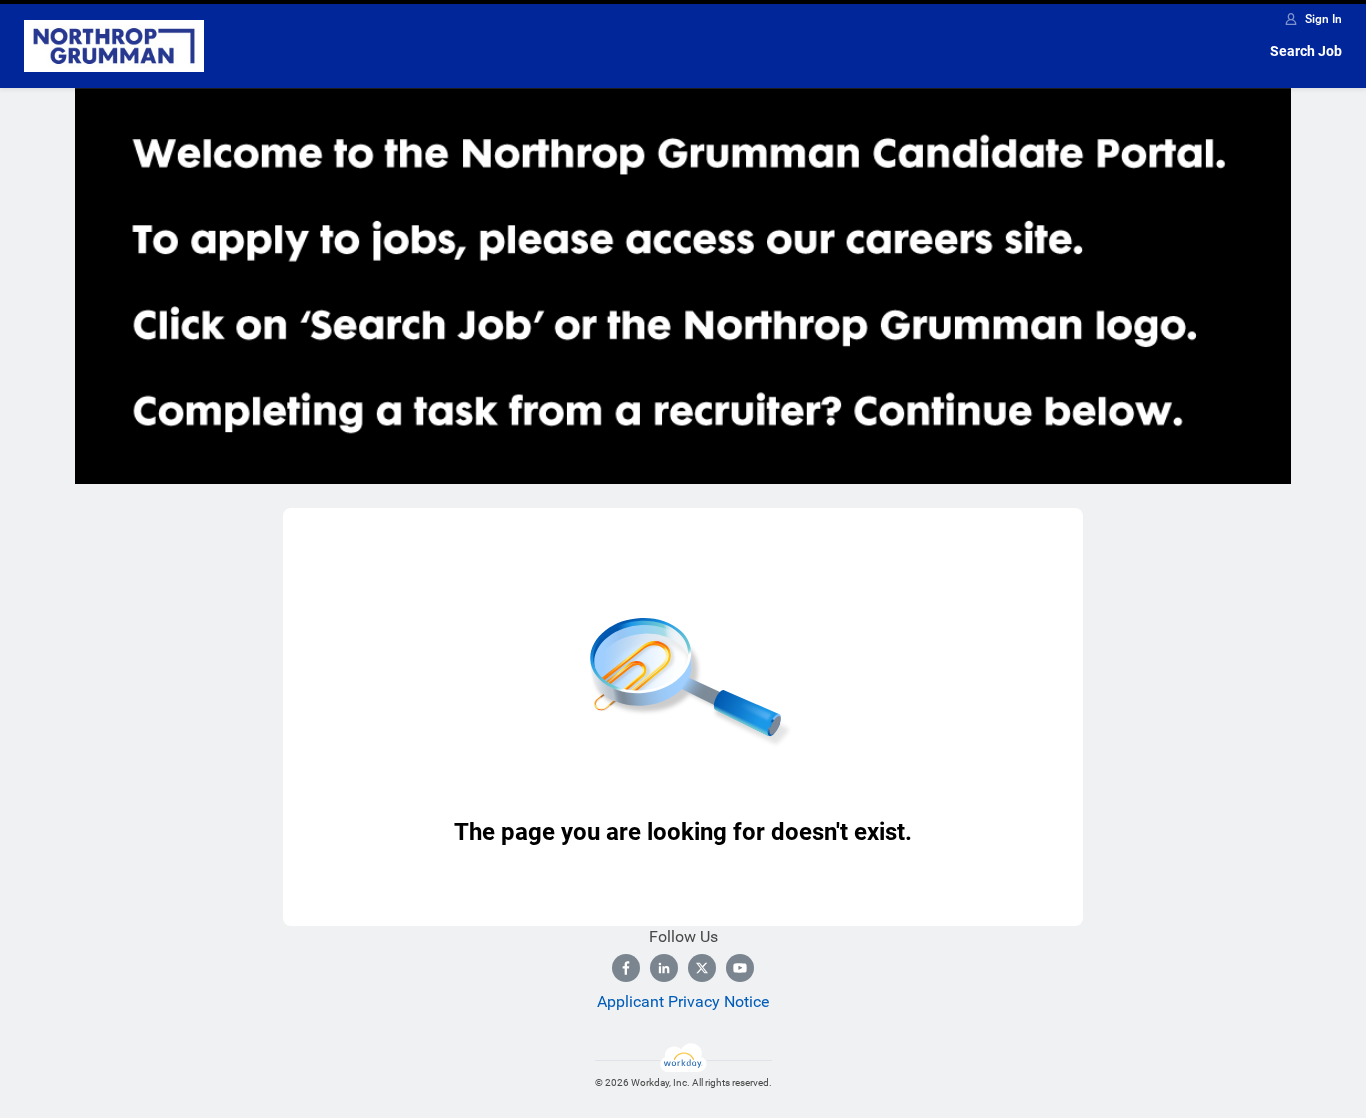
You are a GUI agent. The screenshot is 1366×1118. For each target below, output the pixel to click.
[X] (702, 968)
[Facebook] (626, 968)
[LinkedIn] (664, 968)
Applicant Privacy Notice (683, 1001)
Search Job (1306, 51)
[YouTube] (740, 968)
